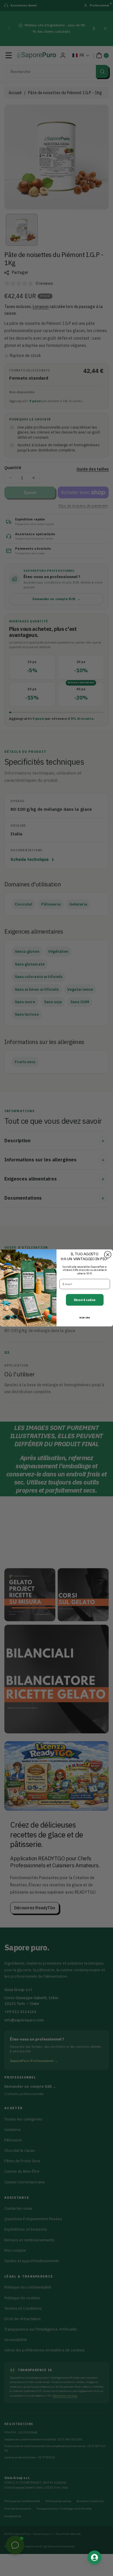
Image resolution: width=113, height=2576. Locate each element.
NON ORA (85, 1318)
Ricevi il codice (85, 1300)
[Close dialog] (108, 1255)
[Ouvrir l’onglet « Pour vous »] (94, 2557)
